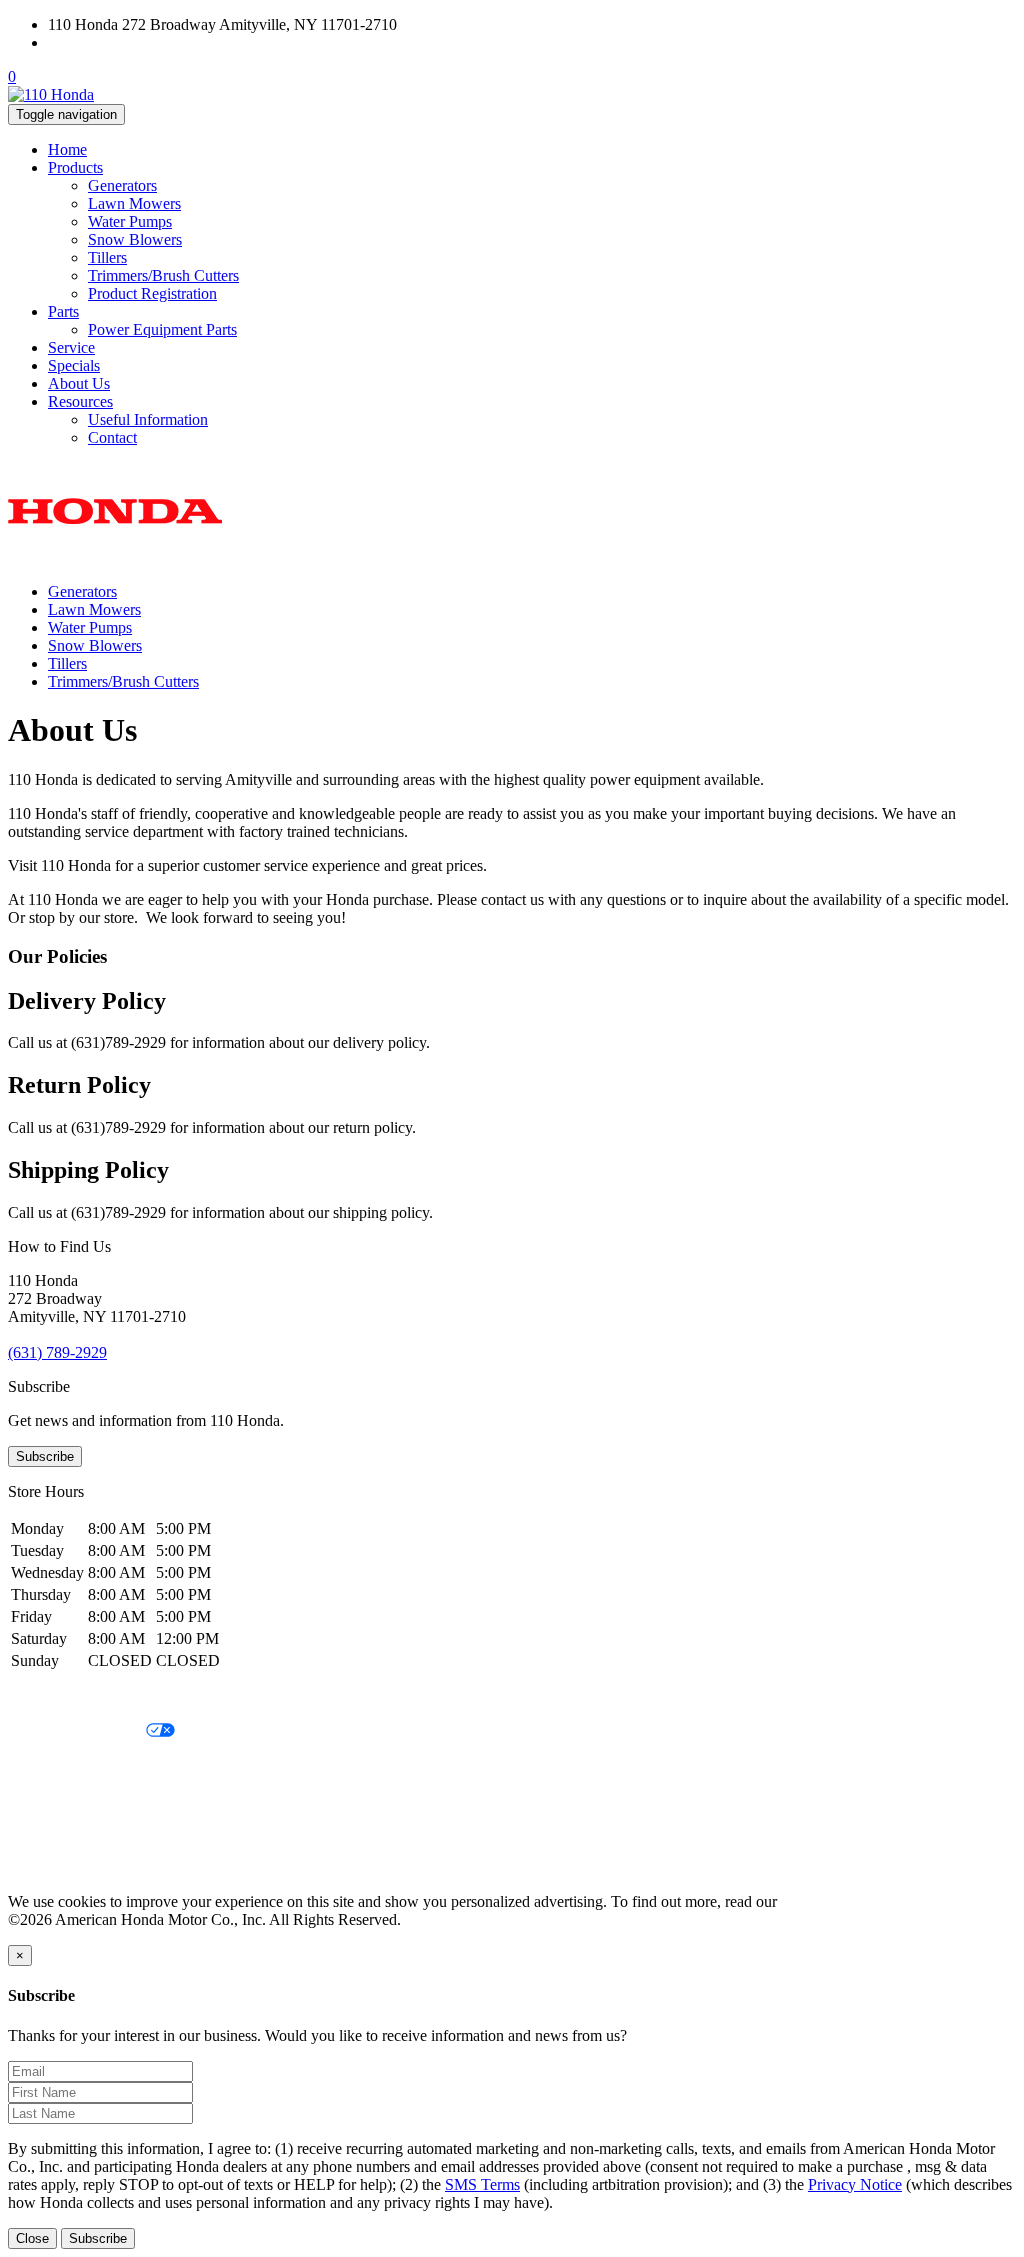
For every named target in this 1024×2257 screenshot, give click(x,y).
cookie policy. (825, 1901)
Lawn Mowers (134, 203)
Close (32, 2238)
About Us (79, 383)
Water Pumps (130, 221)
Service (71, 347)
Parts (63, 311)
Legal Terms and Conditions (97, 1765)
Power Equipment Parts (162, 329)
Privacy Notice (55, 1697)
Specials (74, 365)
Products (75, 167)
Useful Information (148, 419)
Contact (112, 437)
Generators (122, 185)
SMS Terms (45, 1799)
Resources (80, 401)
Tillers (107, 257)
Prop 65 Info (48, 1833)
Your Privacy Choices (77, 1731)
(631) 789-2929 (97, 42)
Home (67, 149)
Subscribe (45, 1456)
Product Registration (152, 293)
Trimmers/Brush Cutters (163, 275)
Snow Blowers (135, 239)
